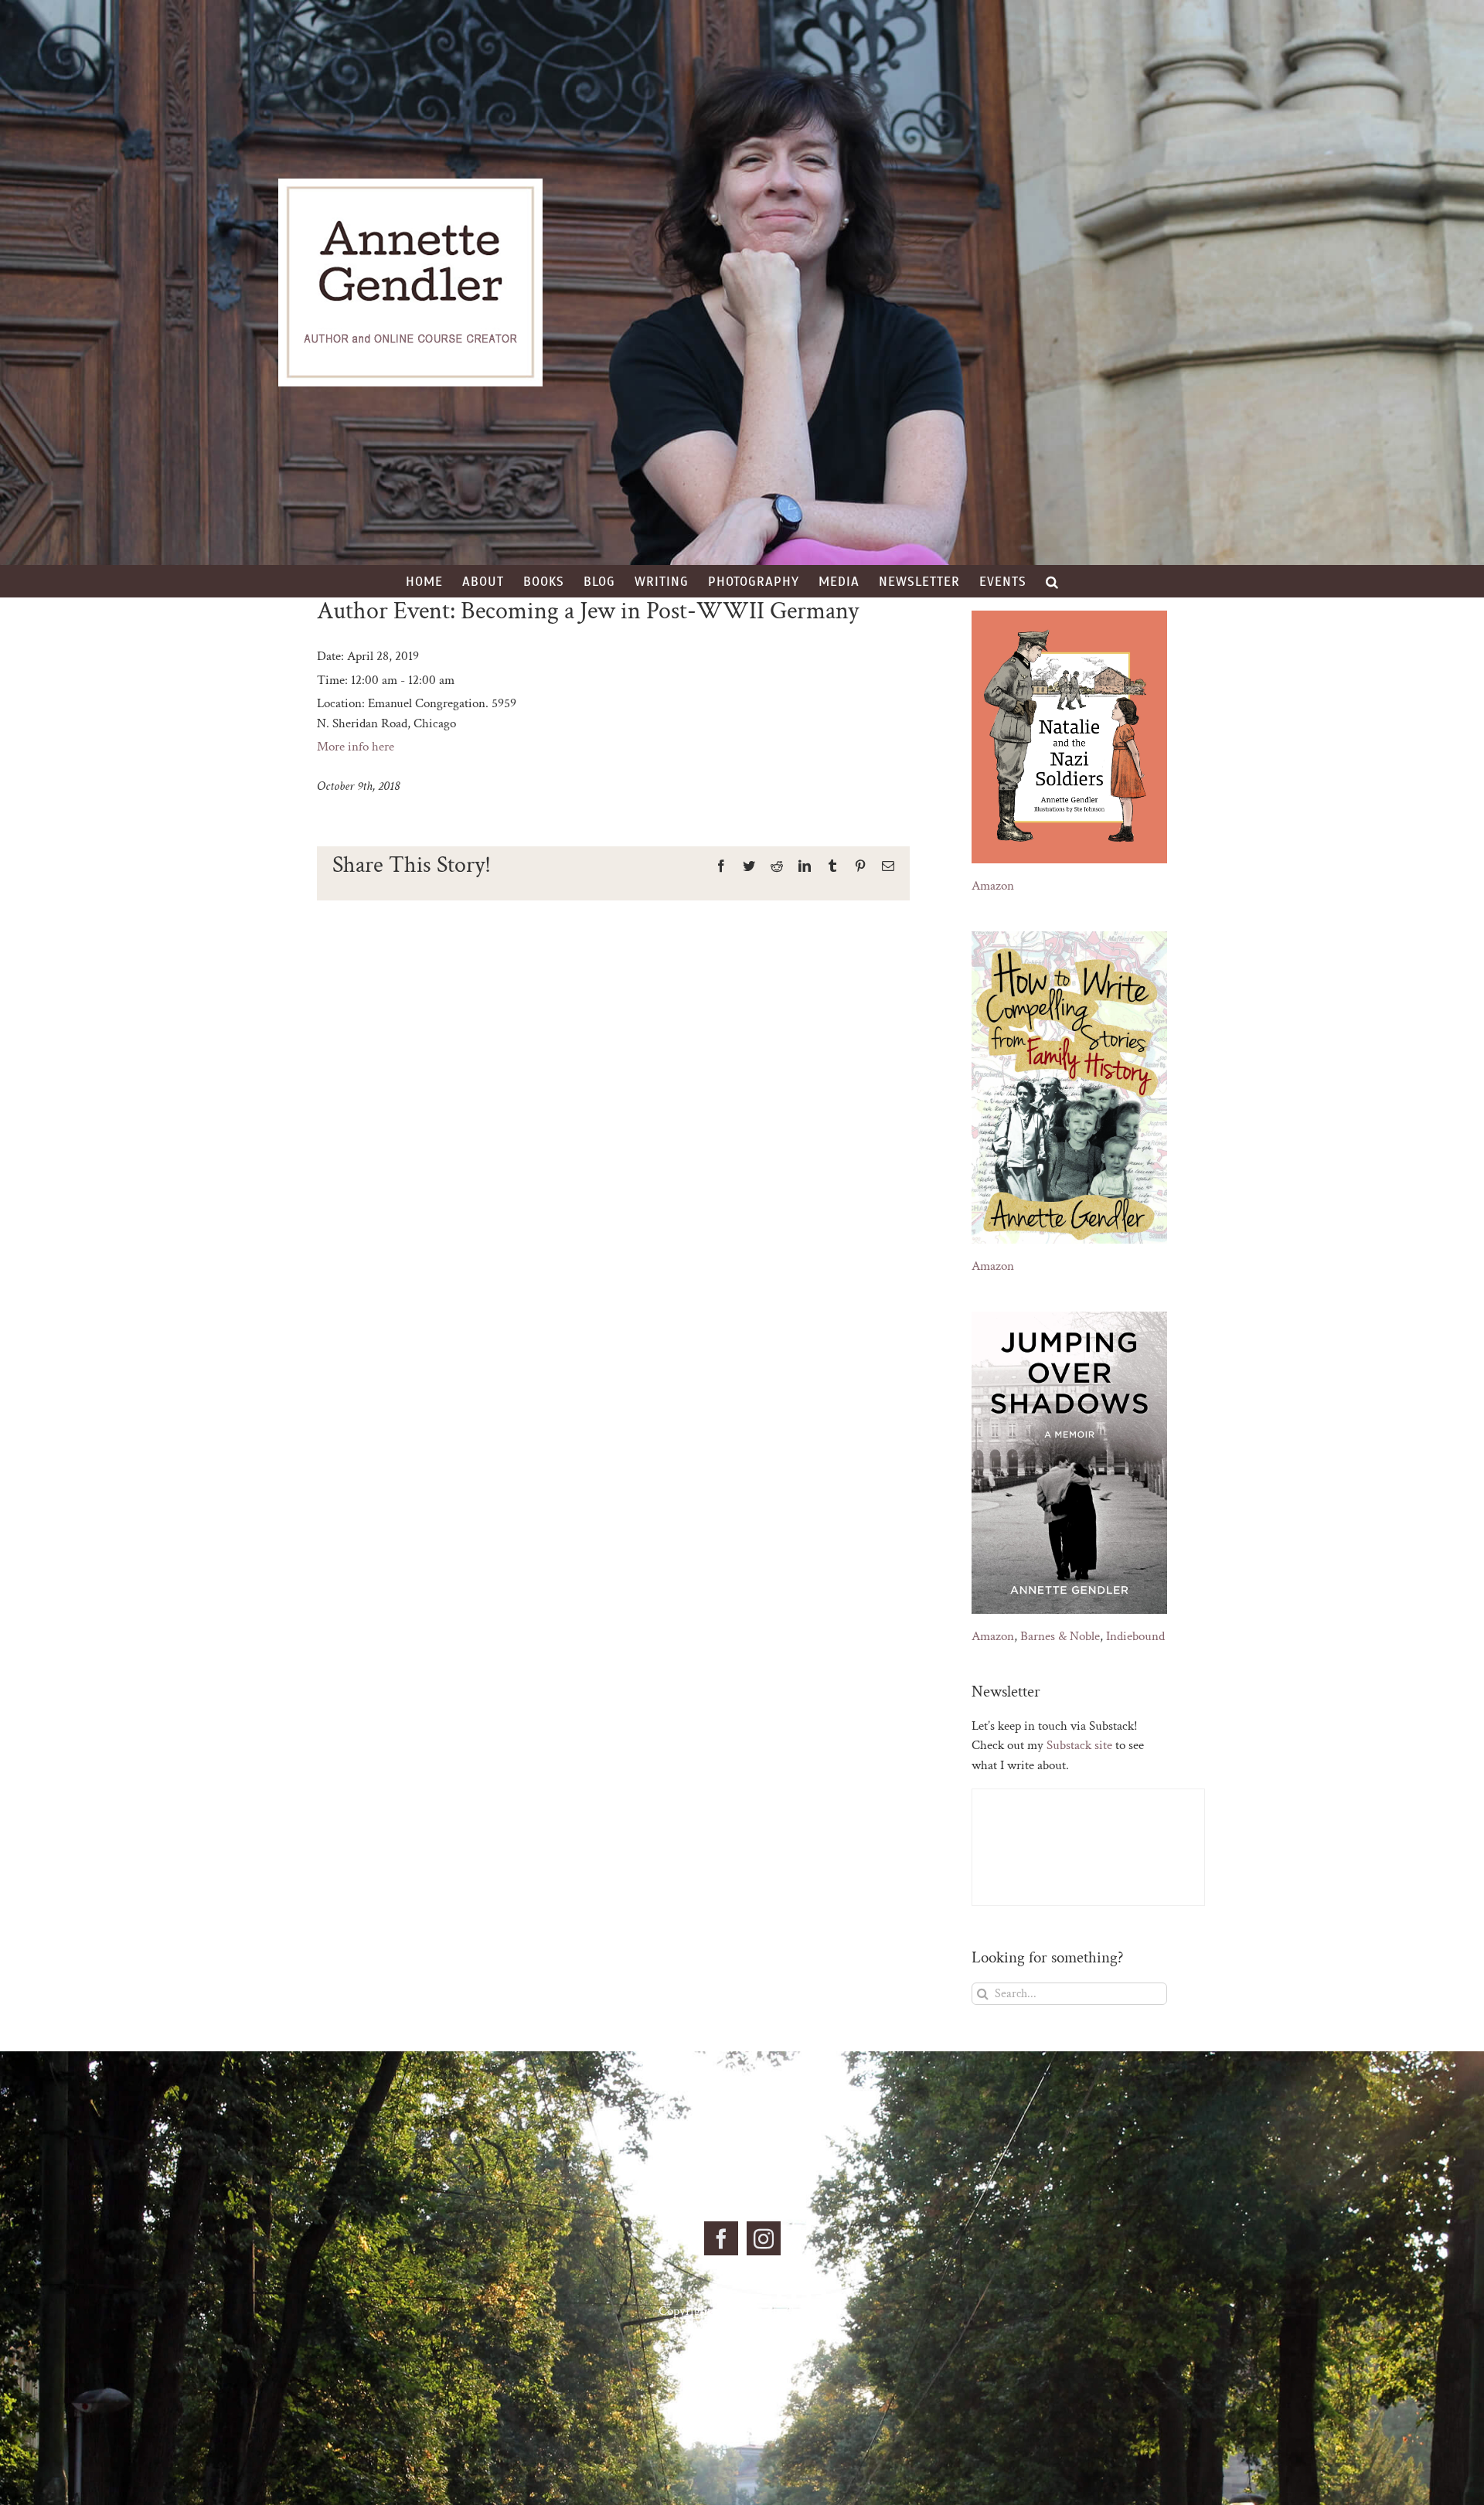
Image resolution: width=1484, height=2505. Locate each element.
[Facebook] (721, 2238)
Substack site (1079, 1745)
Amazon (993, 886)
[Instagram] (764, 2238)
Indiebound (1135, 1636)
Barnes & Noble (1060, 1636)
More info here (356, 747)
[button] (1052, 581)
